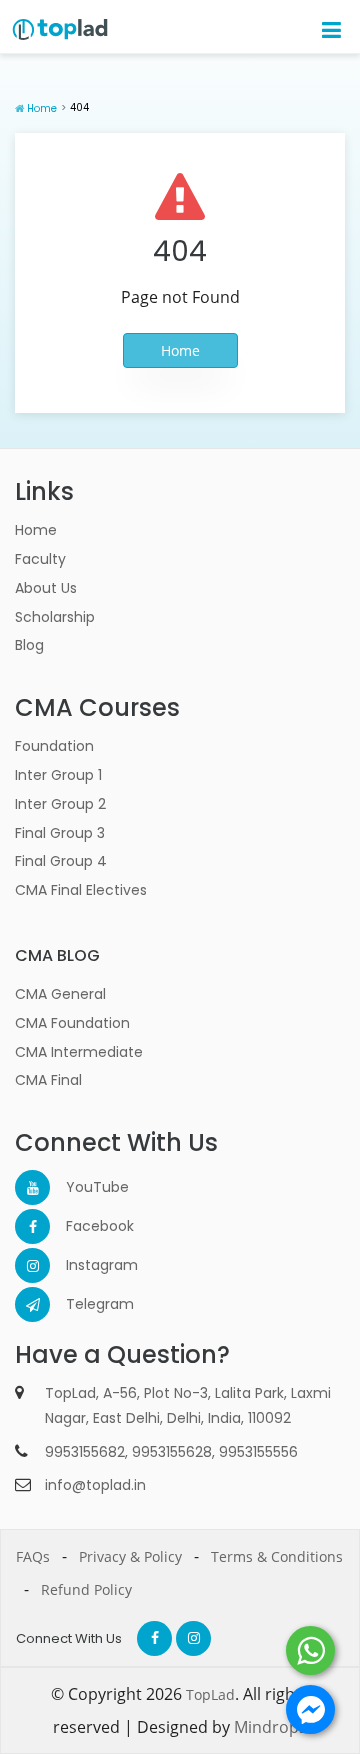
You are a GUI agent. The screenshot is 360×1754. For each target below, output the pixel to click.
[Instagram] (32, 1265)
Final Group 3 (60, 833)
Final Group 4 (61, 861)
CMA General (60, 994)
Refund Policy (86, 1589)
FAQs (33, 1556)
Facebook (83, 1226)
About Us (46, 588)
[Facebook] (32, 1226)
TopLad (210, 1694)
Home (42, 108)
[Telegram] (32, 1304)
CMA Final (48, 1080)
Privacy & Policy (130, 1556)
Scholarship (55, 617)
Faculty (40, 559)
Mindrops (270, 1727)
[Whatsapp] (310, 1650)
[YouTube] (32, 1187)
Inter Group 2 (60, 804)
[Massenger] (310, 1709)
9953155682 (85, 1452)
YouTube (83, 1187)
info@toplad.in (95, 1485)
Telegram (83, 1304)
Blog (29, 645)
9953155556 (258, 1452)
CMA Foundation (72, 1023)
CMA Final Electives (81, 890)
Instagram (83, 1265)
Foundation (54, 746)
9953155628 (172, 1452)
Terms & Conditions (277, 1556)
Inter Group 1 (58, 775)
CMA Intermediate (79, 1052)
